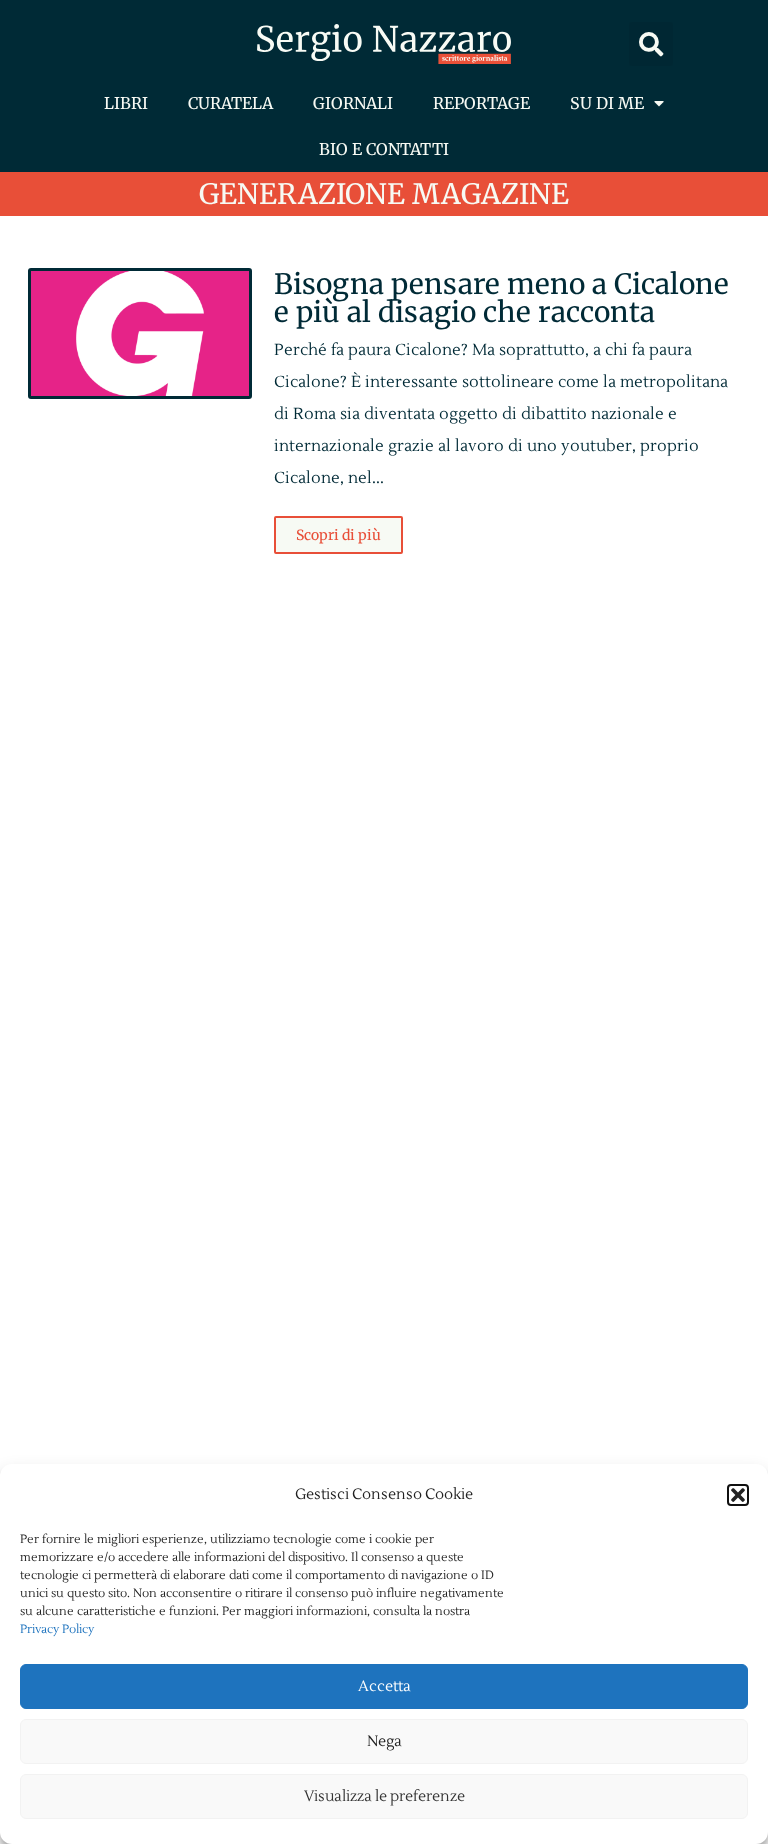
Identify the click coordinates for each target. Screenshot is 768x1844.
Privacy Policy (57, 1629)
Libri (126, 103)
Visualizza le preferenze (384, 1796)
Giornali (353, 103)
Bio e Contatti (384, 149)
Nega (384, 1741)
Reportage (481, 103)
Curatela (230, 103)
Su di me (607, 103)
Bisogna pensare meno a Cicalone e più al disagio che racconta (501, 298)
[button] (738, 1495)
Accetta (384, 1686)
